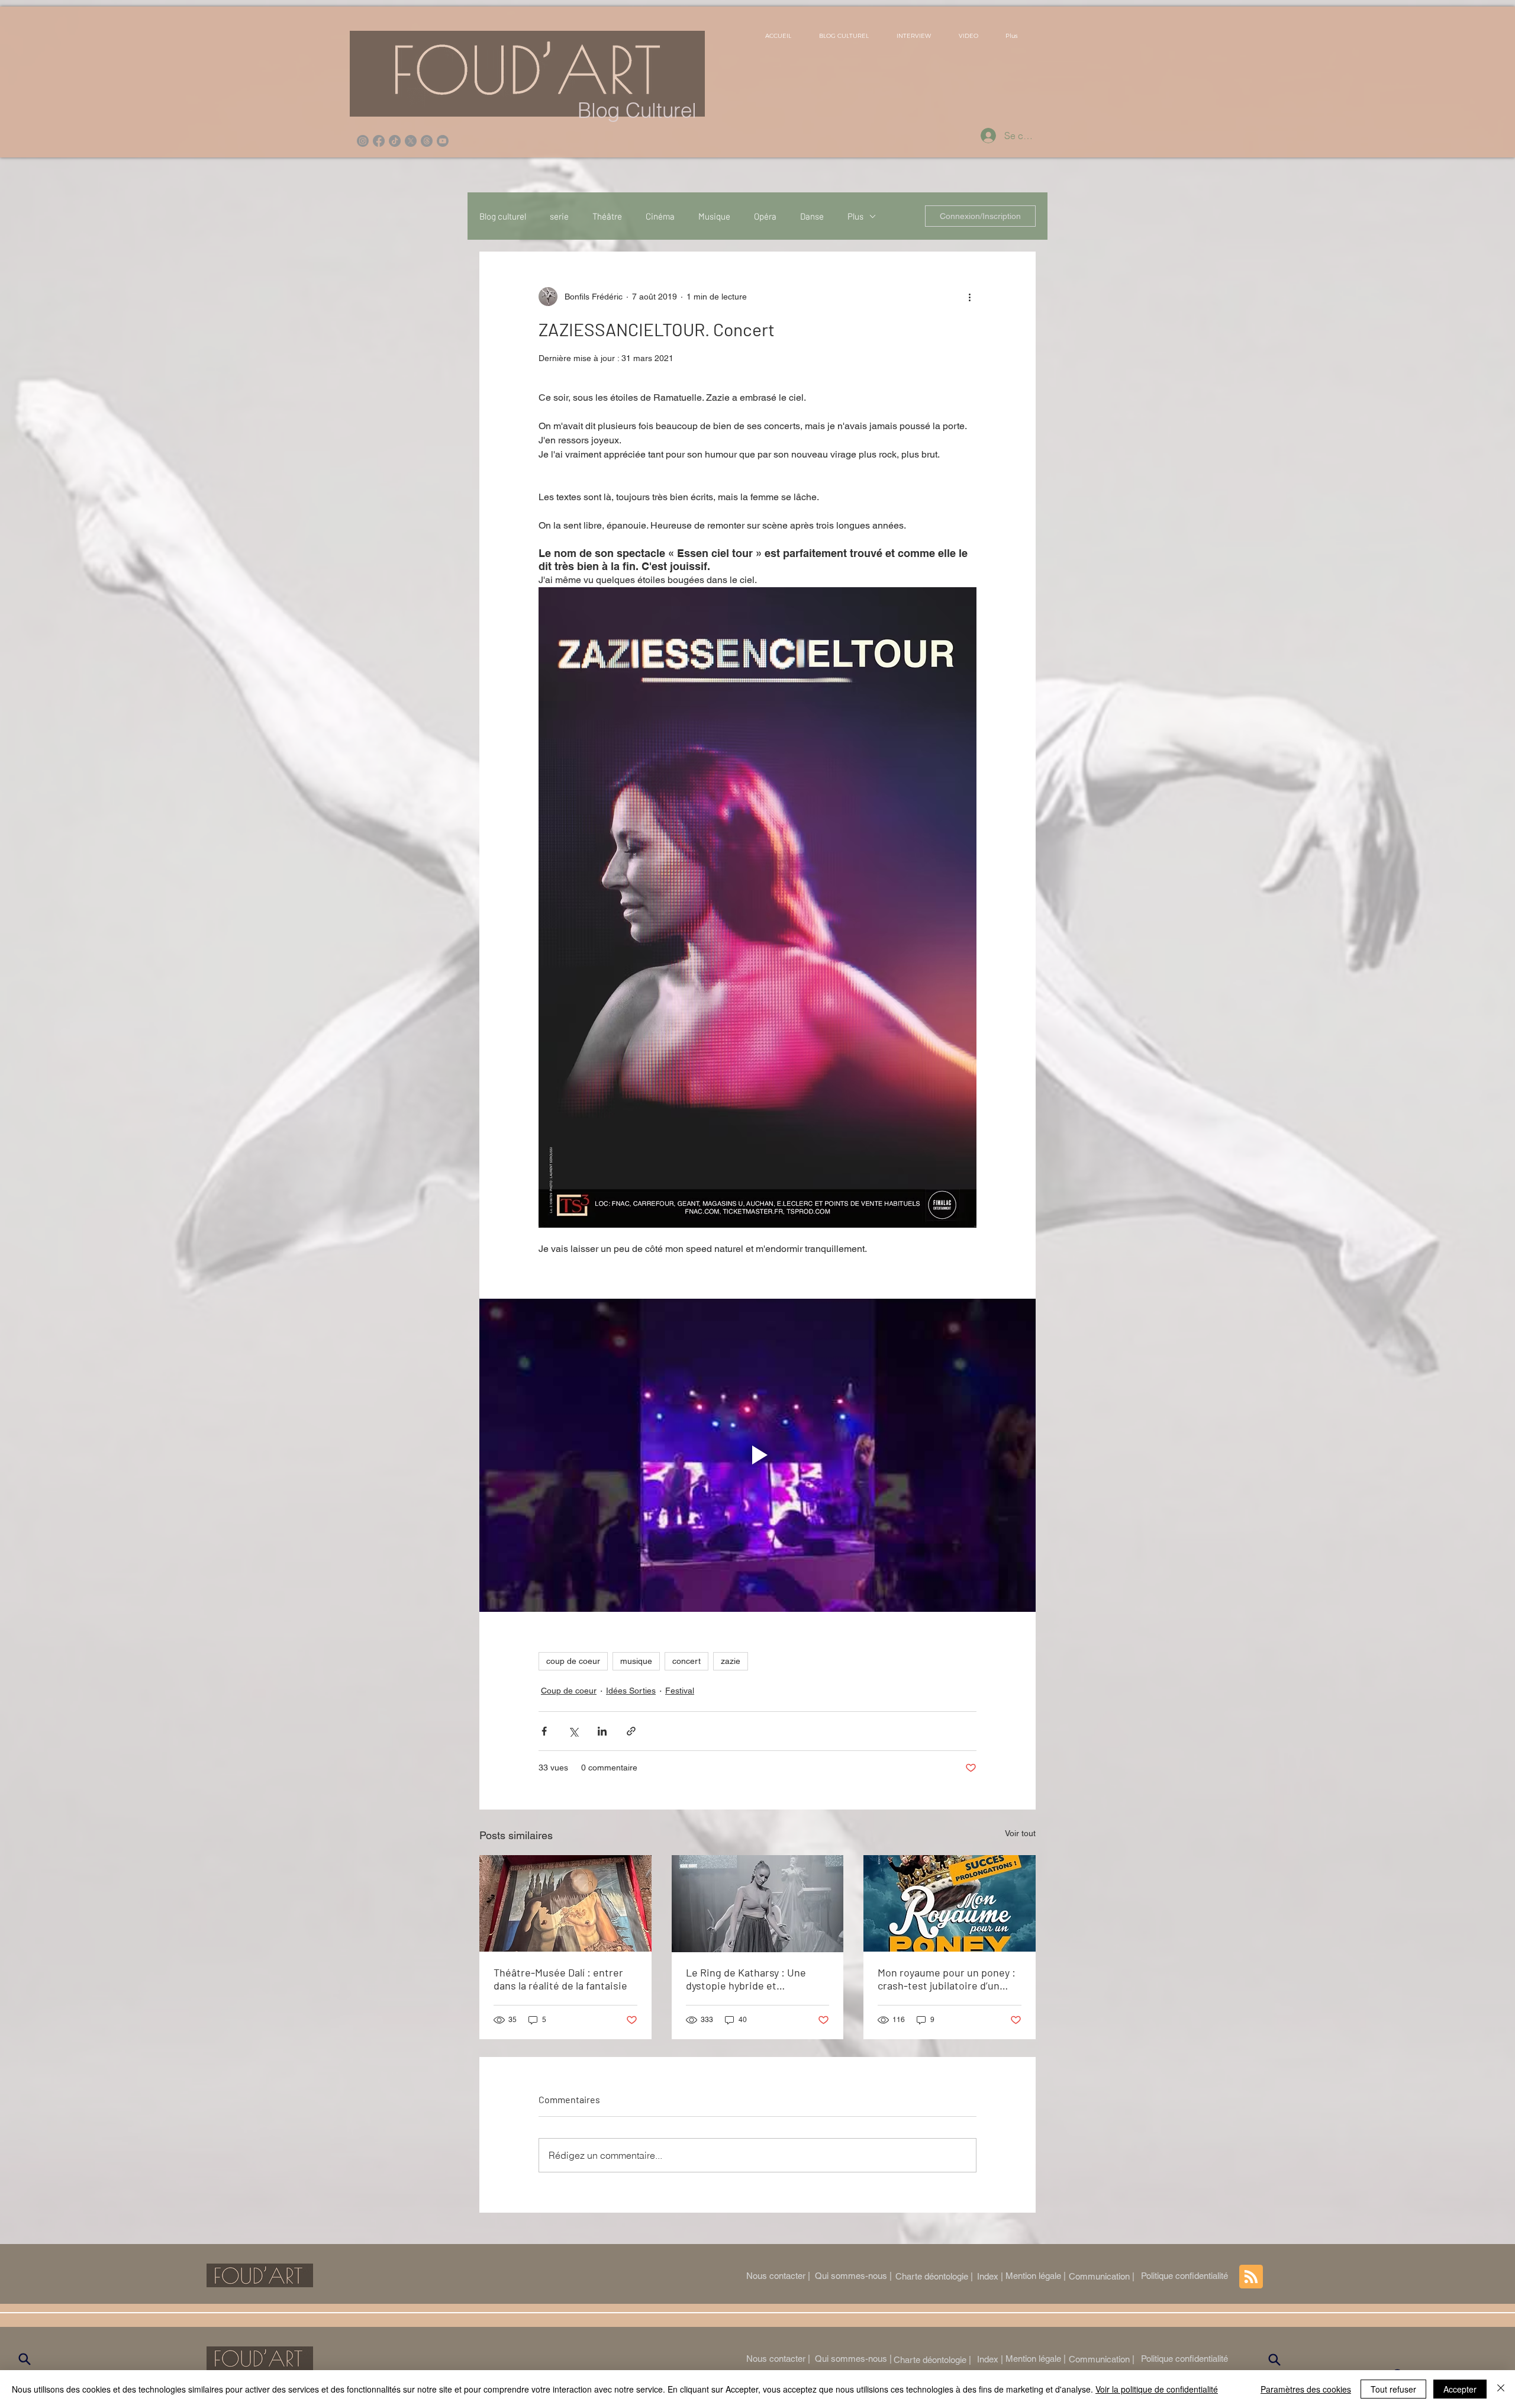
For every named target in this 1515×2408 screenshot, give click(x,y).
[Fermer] (1501, 2389)
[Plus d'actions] (969, 297)
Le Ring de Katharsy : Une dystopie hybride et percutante (746, 1979)
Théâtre (607, 216)
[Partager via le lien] (631, 1731)
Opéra (765, 216)
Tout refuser (1393, 2389)
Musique (714, 216)
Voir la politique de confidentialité (1157, 2389)
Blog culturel (503, 216)
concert (686, 1661)
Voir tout (1020, 1833)
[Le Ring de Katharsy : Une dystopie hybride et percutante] (758, 1904)
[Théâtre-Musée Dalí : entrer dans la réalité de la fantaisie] (565, 1903)
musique (636, 1661)
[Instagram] (363, 141)
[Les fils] (427, 141)
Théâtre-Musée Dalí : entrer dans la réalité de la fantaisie (560, 1979)
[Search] (24, 2359)
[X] (411, 141)
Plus (855, 216)
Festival (680, 1691)
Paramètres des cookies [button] (1306, 2389)
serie (559, 216)
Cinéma (660, 216)
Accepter (1460, 2389)
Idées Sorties (631, 1691)
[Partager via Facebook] (544, 1731)
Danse (812, 216)
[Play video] (757, 1455)
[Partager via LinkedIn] (602, 1731)
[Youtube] (443, 141)
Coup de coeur (569, 1691)
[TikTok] (395, 141)
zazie (731, 1661)
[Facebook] (379, 141)
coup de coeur (573, 1661)
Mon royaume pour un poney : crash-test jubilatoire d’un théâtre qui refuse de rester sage (947, 1979)
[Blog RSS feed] (1251, 2277)
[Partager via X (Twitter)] (573, 1731)
